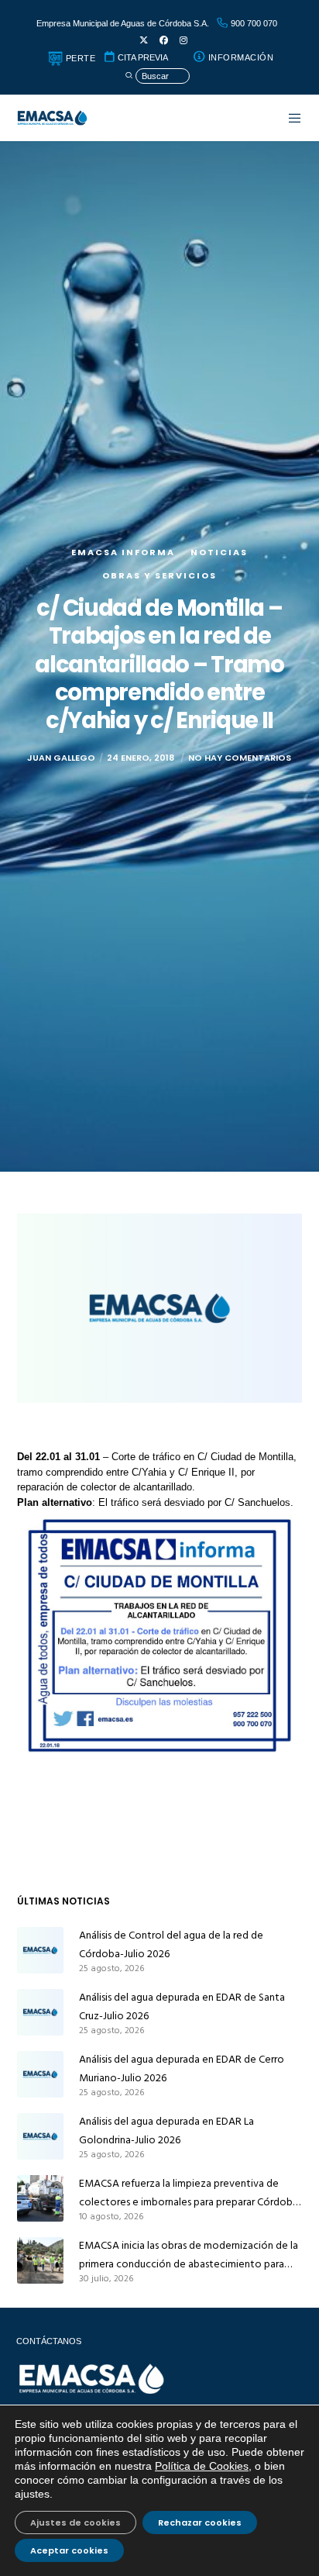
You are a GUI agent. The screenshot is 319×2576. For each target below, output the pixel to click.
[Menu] (287, 118)
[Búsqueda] (157, 76)
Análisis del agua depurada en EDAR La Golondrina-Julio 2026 (166, 2131)
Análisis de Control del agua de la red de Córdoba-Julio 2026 (171, 1944)
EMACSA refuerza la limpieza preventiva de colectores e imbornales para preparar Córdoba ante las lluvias (189, 2193)
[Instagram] (184, 41)
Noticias (219, 552)
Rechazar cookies (200, 2522)
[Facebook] (164, 41)
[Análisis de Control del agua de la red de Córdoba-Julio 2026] (40, 1950)
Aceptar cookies (69, 2550)
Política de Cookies (202, 2466)
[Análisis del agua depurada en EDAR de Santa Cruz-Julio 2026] (40, 2012)
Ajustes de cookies (75, 2522)
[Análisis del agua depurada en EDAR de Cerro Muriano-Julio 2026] (40, 2074)
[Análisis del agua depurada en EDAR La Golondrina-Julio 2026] (40, 2136)
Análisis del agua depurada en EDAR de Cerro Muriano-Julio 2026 (182, 2068)
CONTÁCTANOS (49, 2341)
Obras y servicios (159, 575)
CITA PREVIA (142, 57)
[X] (144, 41)
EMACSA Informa (123, 552)
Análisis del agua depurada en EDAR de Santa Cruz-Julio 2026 (182, 2006)
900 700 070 (253, 23)
